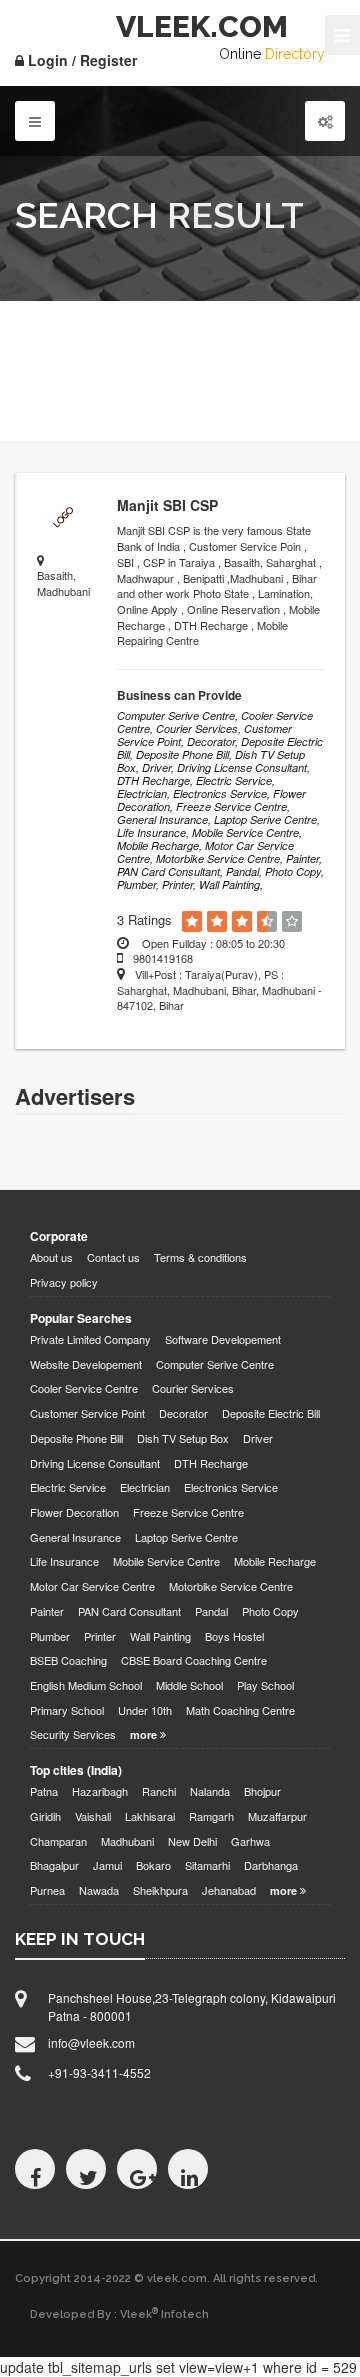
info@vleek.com (91, 2042)
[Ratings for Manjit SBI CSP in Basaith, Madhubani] (192, 921)
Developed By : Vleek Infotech (119, 2314)
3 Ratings (144, 920)
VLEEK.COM (202, 26)
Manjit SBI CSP (167, 505)
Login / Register (80, 60)
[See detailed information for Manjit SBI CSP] (62, 518)
